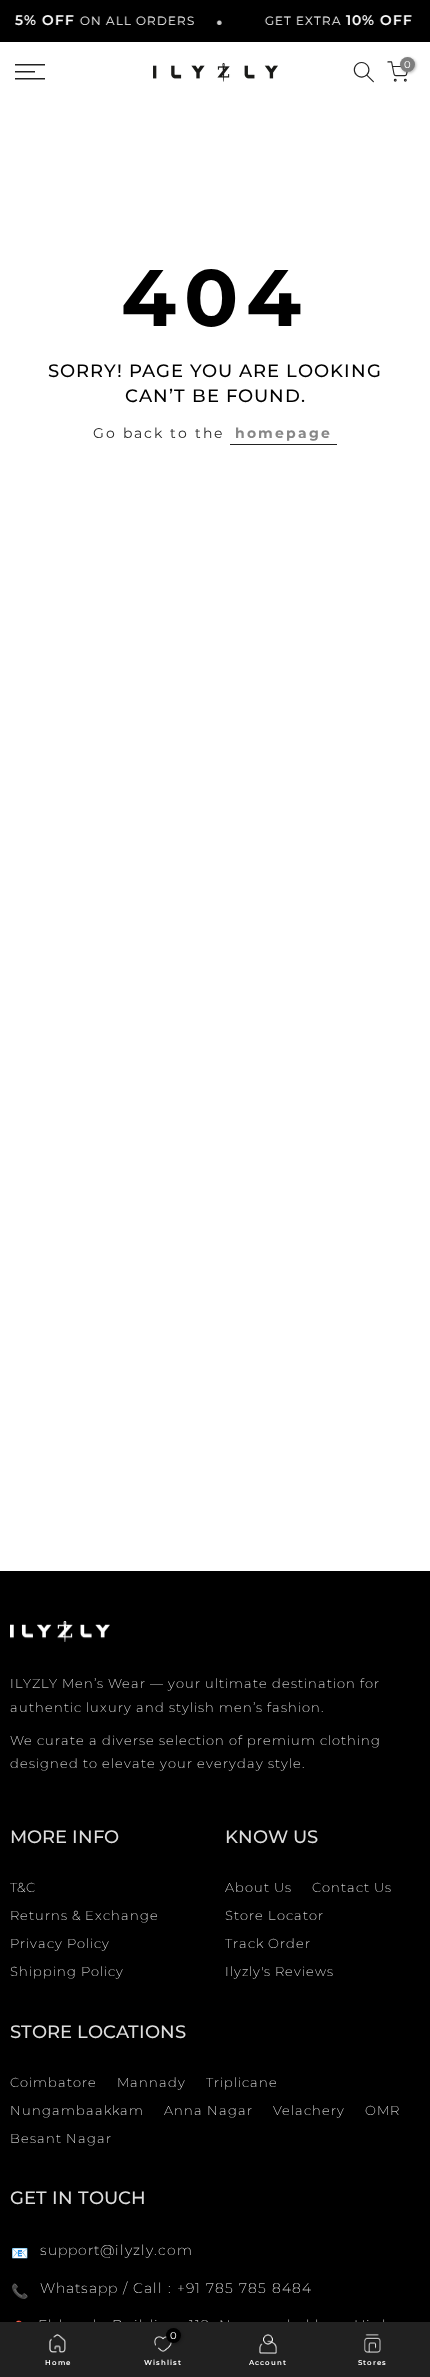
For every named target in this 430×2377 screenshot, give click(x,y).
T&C (23, 1887)
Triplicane (242, 2082)
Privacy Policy (60, 1943)
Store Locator (274, 1915)
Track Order (268, 1943)
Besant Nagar (61, 2138)
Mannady (151, 2082)
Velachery (309, 2110)
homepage (283, 433)
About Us (258, 1887)
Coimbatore (53, 2082)
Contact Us (352, 1887)
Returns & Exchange (84, 1915)
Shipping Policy (67, 1971)
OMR (382, 2110)
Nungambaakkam (77, 2110)
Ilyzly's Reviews (279, 1971)
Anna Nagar (208, 2110)
